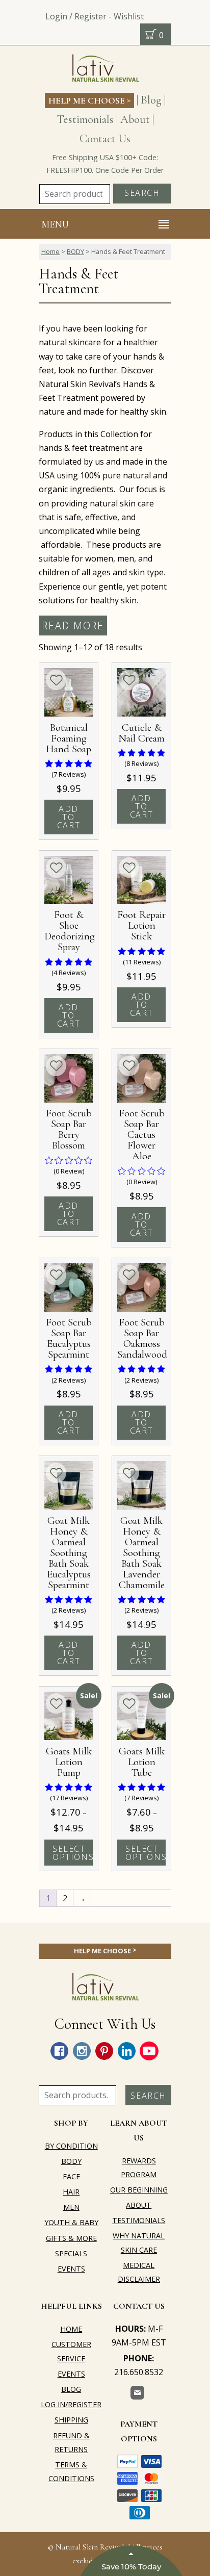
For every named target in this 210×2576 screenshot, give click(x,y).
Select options (73, 1853)
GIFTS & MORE (71, 2238)
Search (142, 193)
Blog (151, 100)
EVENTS (71, 2269)
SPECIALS (71, 2253)
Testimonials (85, 119)
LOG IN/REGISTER (71, 2404)
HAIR (71, 2192)
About (135, 119)
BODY (75, 251)
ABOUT (139, 2205)
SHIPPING (71, 2420)
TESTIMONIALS (139, 2220)
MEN (71, 2207)
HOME (71, 2329)
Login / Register (76, 16)
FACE (71, 2176)
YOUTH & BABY (71, 2222)
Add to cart (69, 817)
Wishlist (129, 16)
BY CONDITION (71, 2146)
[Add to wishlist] (56, 680)
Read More (73, 626)
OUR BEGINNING (139, 2190)
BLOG (71, 2389)
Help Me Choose (89, 100)
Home (50, 251)
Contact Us (105, 138)
